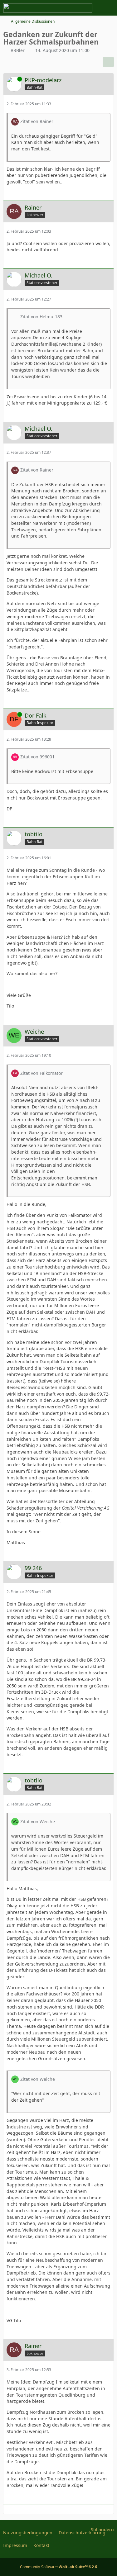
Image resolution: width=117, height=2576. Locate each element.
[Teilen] (108, 62)
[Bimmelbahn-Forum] (48, 8)
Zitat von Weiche (38, 1822)
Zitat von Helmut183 (41, 317)
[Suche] (78, 8)
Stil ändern (102, 2529)
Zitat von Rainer (37, 121)
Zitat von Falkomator (41, 1073)
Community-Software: (58, 2567)
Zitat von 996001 (37, 757)
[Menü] (109, 8)
